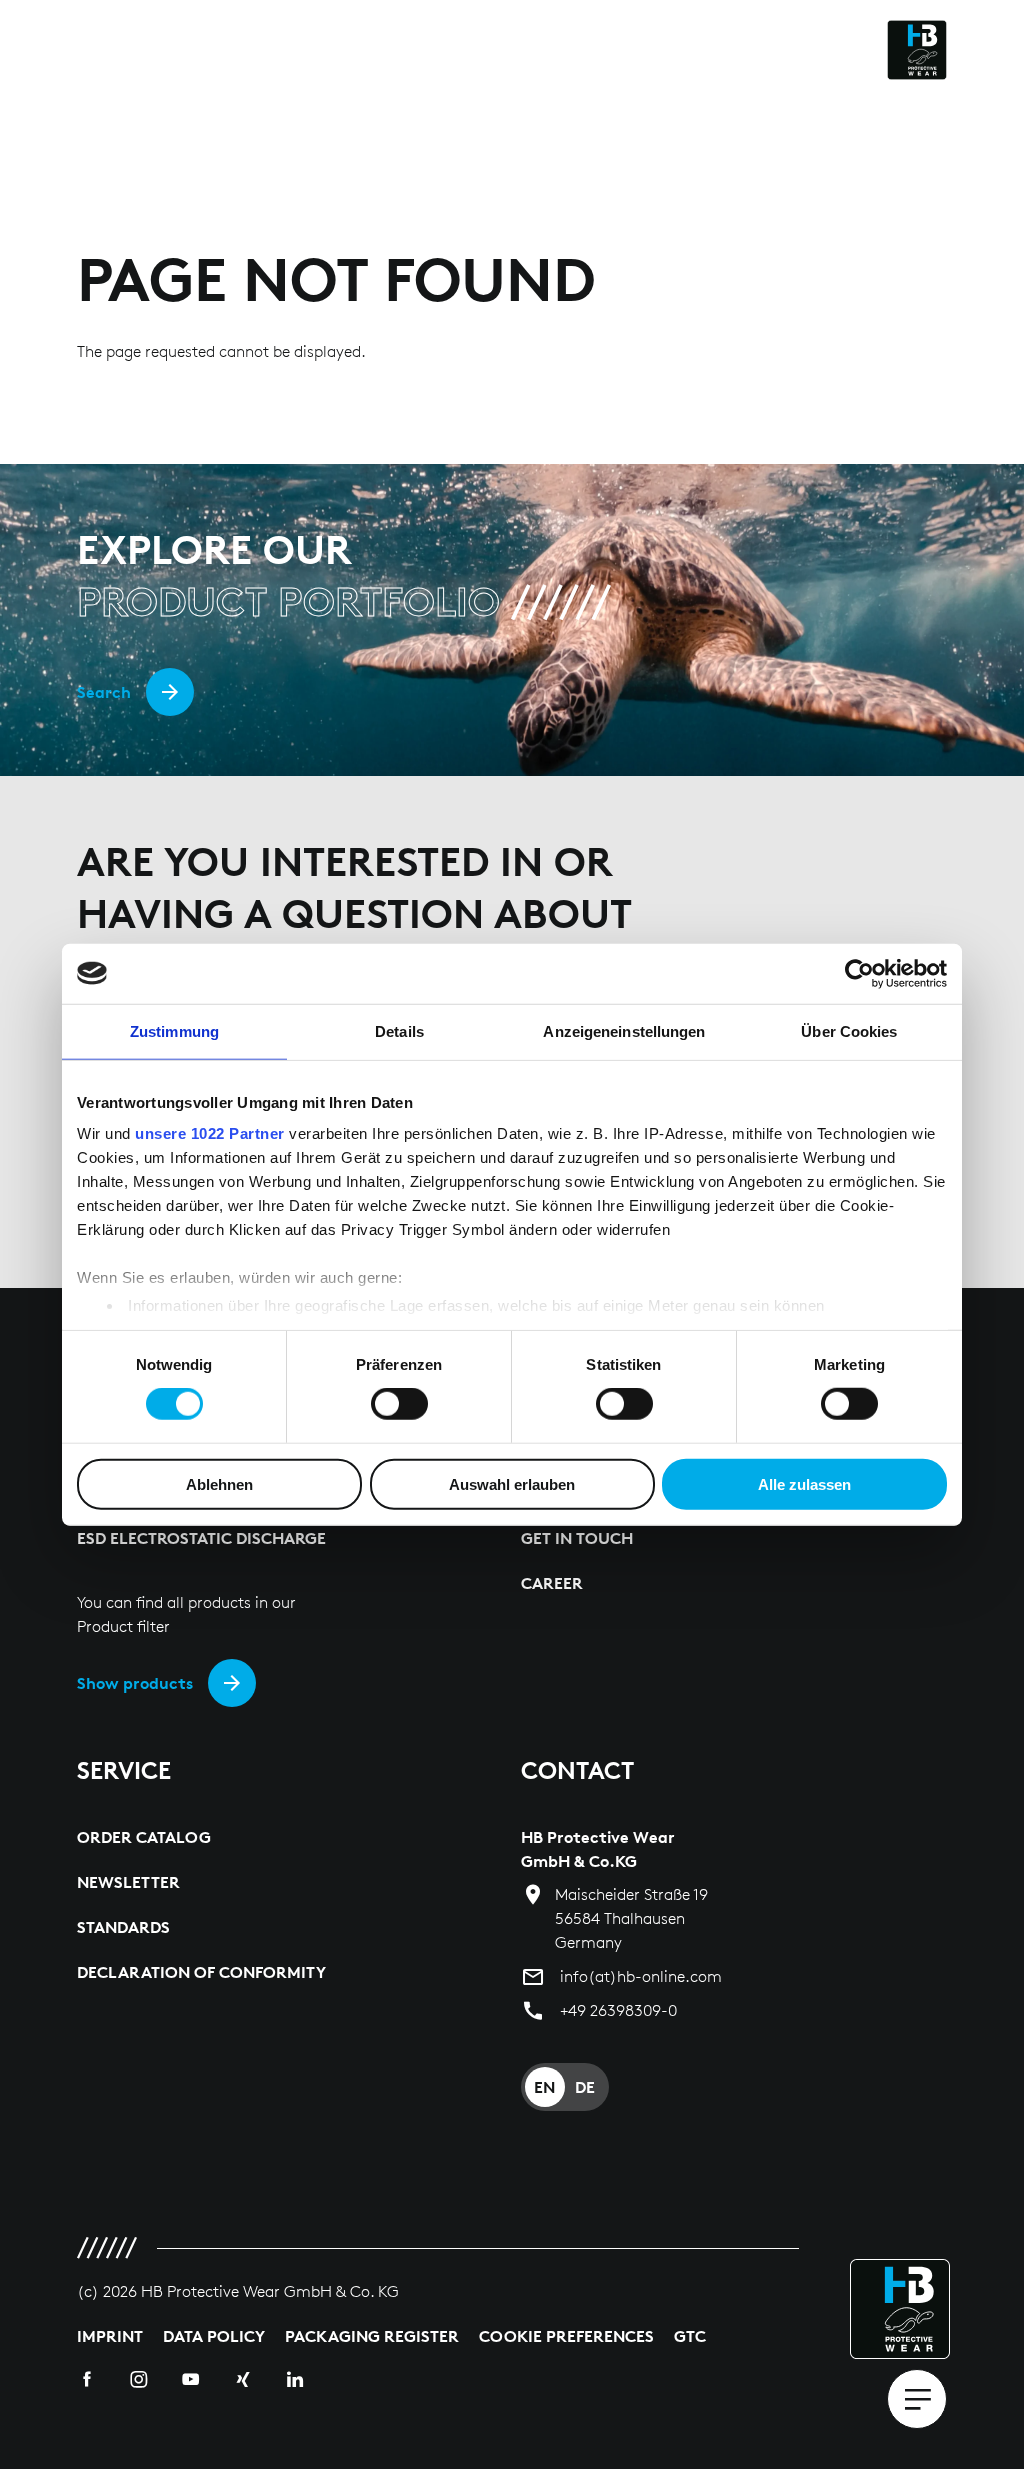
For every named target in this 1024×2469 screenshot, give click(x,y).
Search (104, 692)
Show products (135, 1683)
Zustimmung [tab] (174, 1030)
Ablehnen (219, 1484)
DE (585, 2087)
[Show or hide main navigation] (917, 2399)
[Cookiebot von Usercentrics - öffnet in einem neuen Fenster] (859, 973)
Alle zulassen (804, 1484)
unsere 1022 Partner (210, 1133)
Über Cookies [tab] (849, 1030)
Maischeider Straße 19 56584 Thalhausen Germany (631, 1918)
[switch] (399, 1404)
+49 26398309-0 (618, 2010)
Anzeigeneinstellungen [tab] (624, 1030)
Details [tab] (399, 1030)
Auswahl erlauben (512, 1484)
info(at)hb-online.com (641, 1976)
